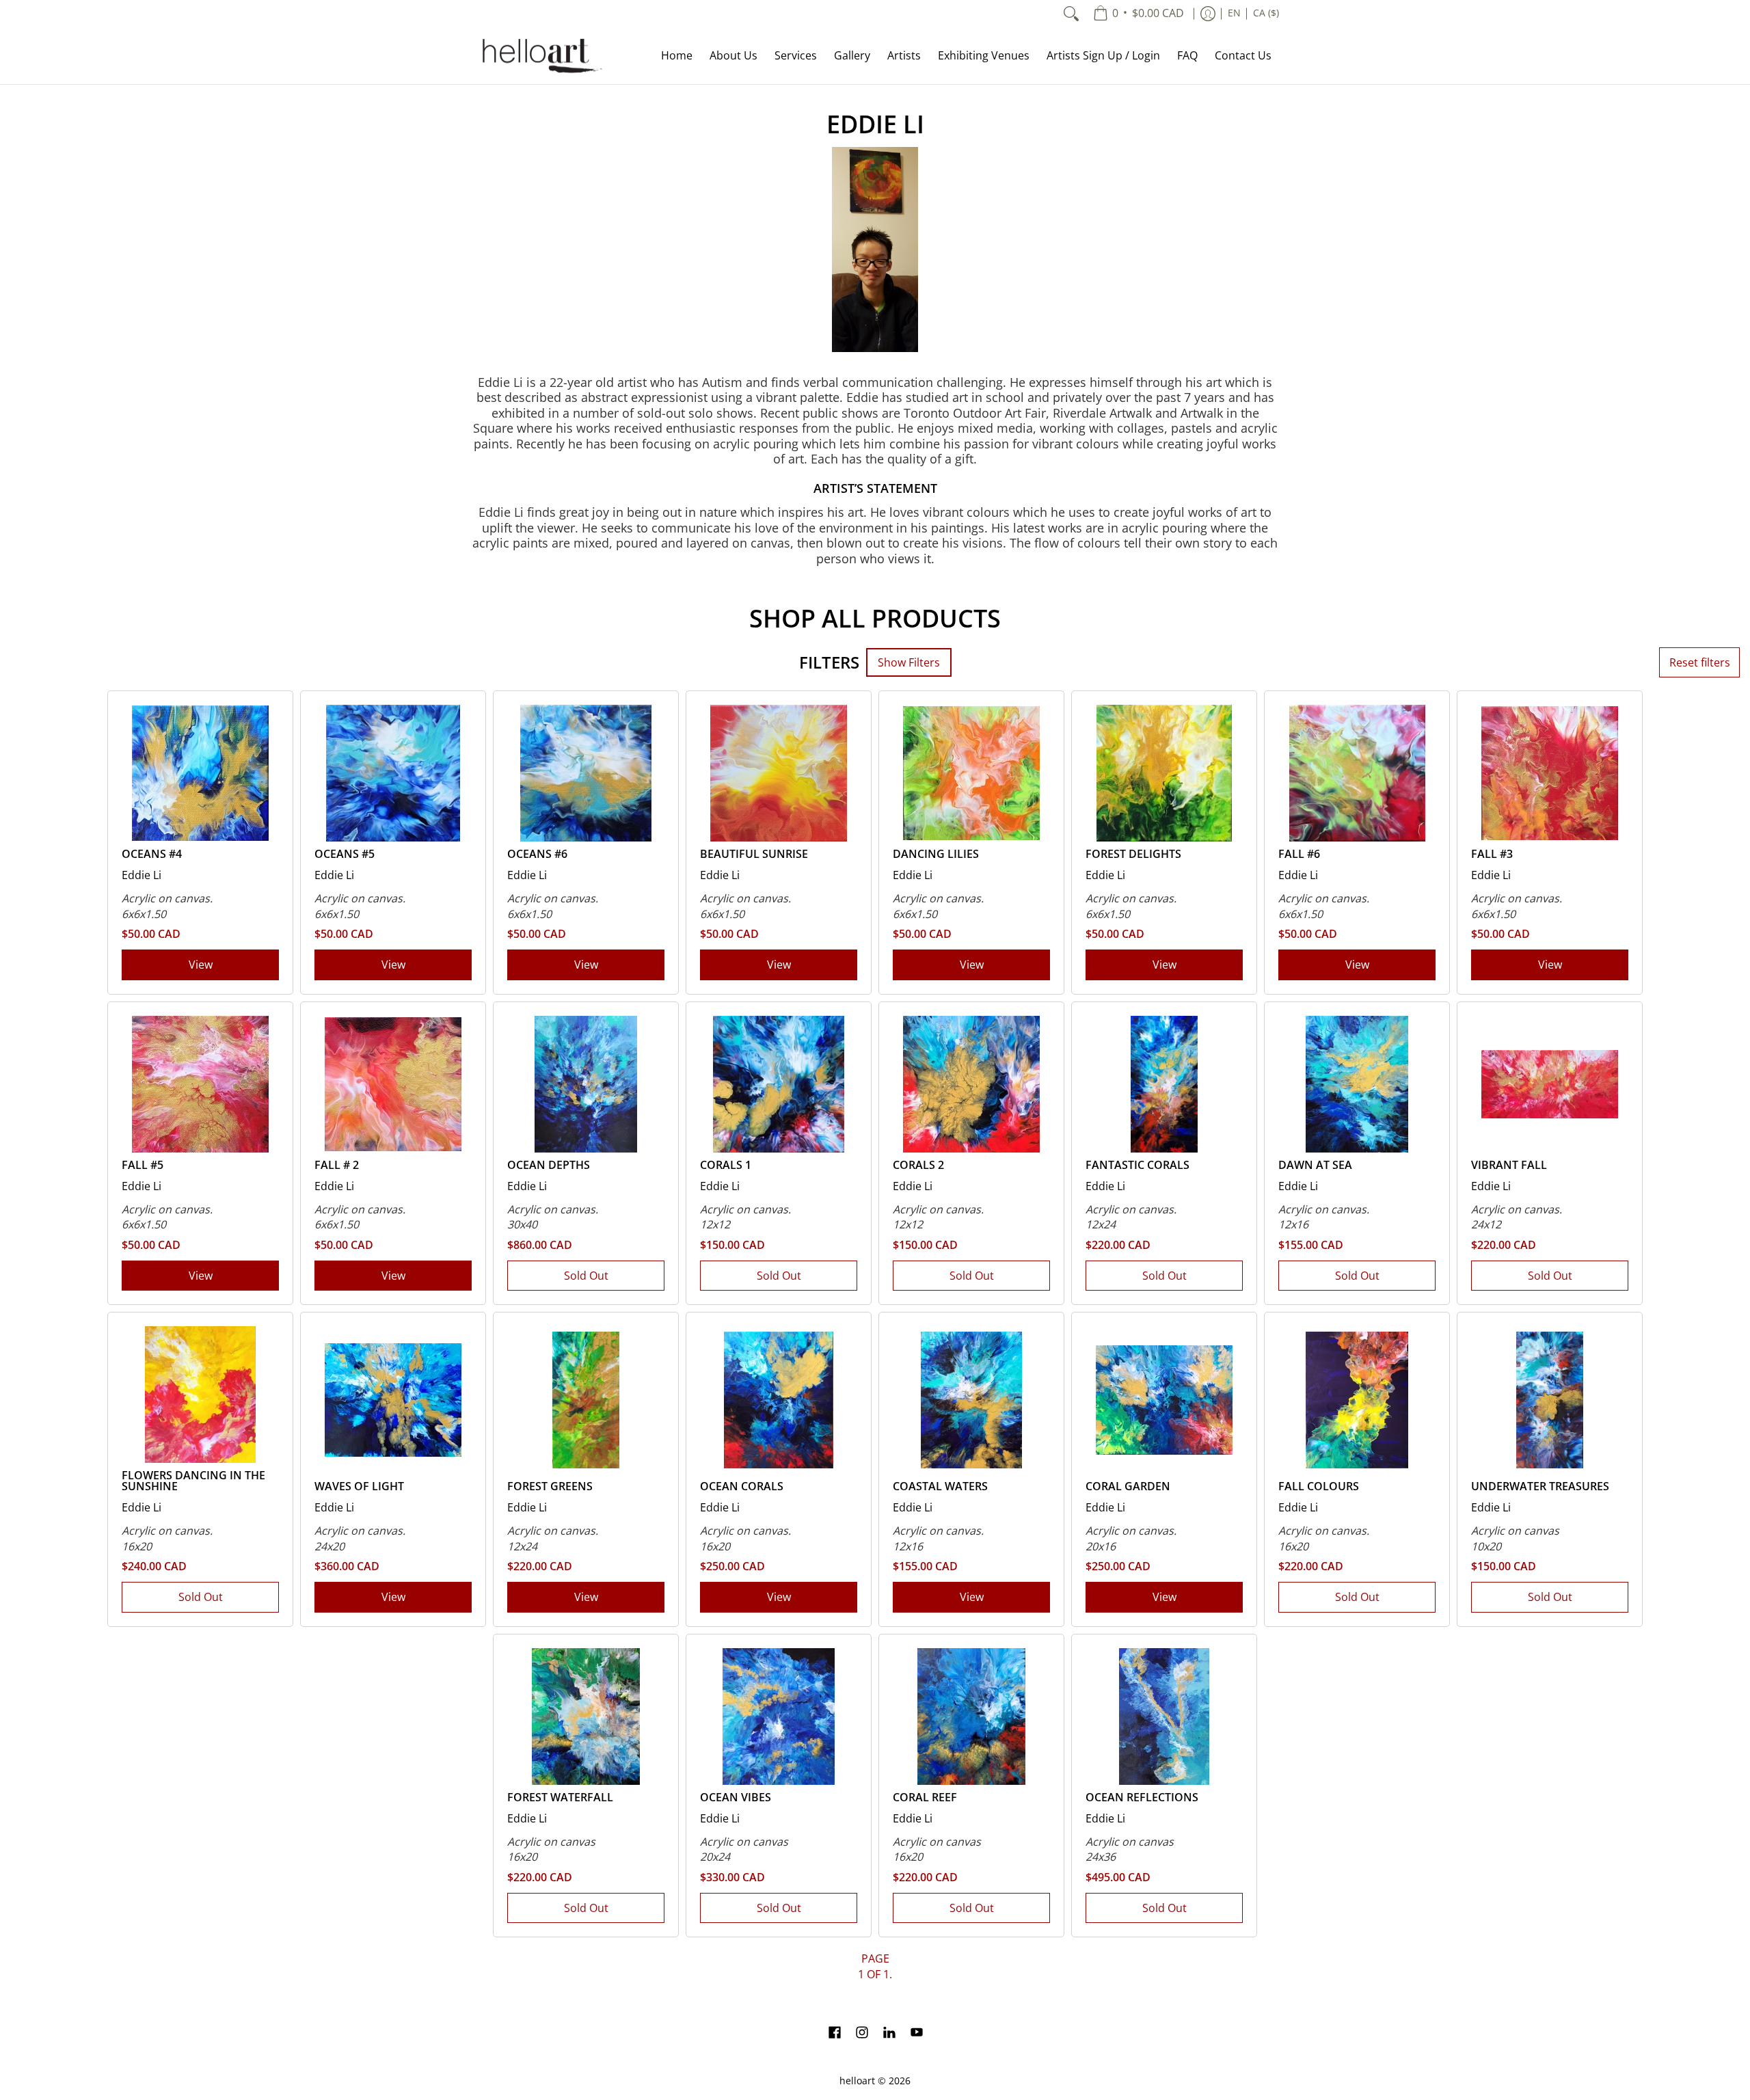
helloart (857, 2081)
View (201, 965)
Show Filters (909, 662)
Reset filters (1700, 662)
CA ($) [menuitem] (1266, 13)
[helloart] (540, 56)
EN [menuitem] (1234, 13)
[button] (835, 2034)
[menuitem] (1139, 14)
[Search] (1071, 14)
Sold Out (586, 1276)
